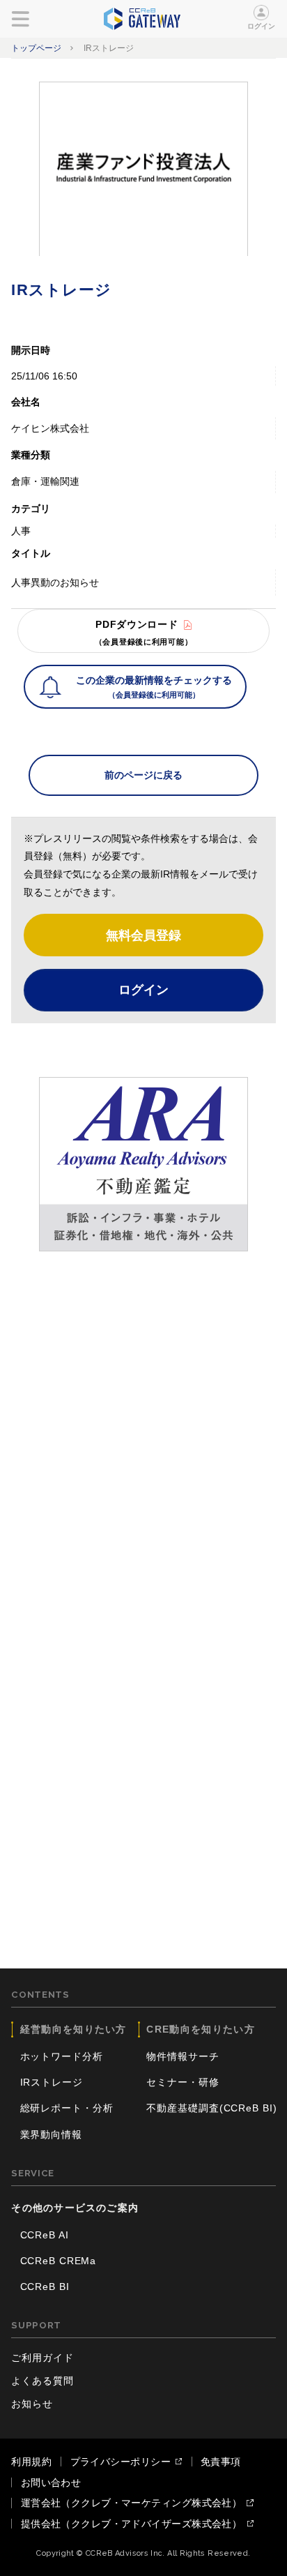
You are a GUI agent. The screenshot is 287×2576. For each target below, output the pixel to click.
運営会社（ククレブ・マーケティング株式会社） (132, 2503)
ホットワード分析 (62, 2056)
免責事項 (221, 2462)
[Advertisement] (143, 1418)
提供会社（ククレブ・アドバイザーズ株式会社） (132, 2524)
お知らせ (32, 2404)
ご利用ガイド (42, 2358)
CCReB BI (45, 2287)
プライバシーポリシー (121, 2462)
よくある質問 (42, 2381)
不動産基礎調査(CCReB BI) (211, 2108)
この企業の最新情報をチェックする (154, 687)
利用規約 (31, 2462)
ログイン (262, 26)
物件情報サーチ (183, 2056)
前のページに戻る (143, 775)
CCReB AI (45, 2235)
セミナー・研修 (183, 2082)
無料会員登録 (143, 935)
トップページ (36, 48)
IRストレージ (52, 2082)
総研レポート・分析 (67, 2108)
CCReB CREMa (59, 2261)
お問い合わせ (51, 2483)
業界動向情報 (51, 2134)
